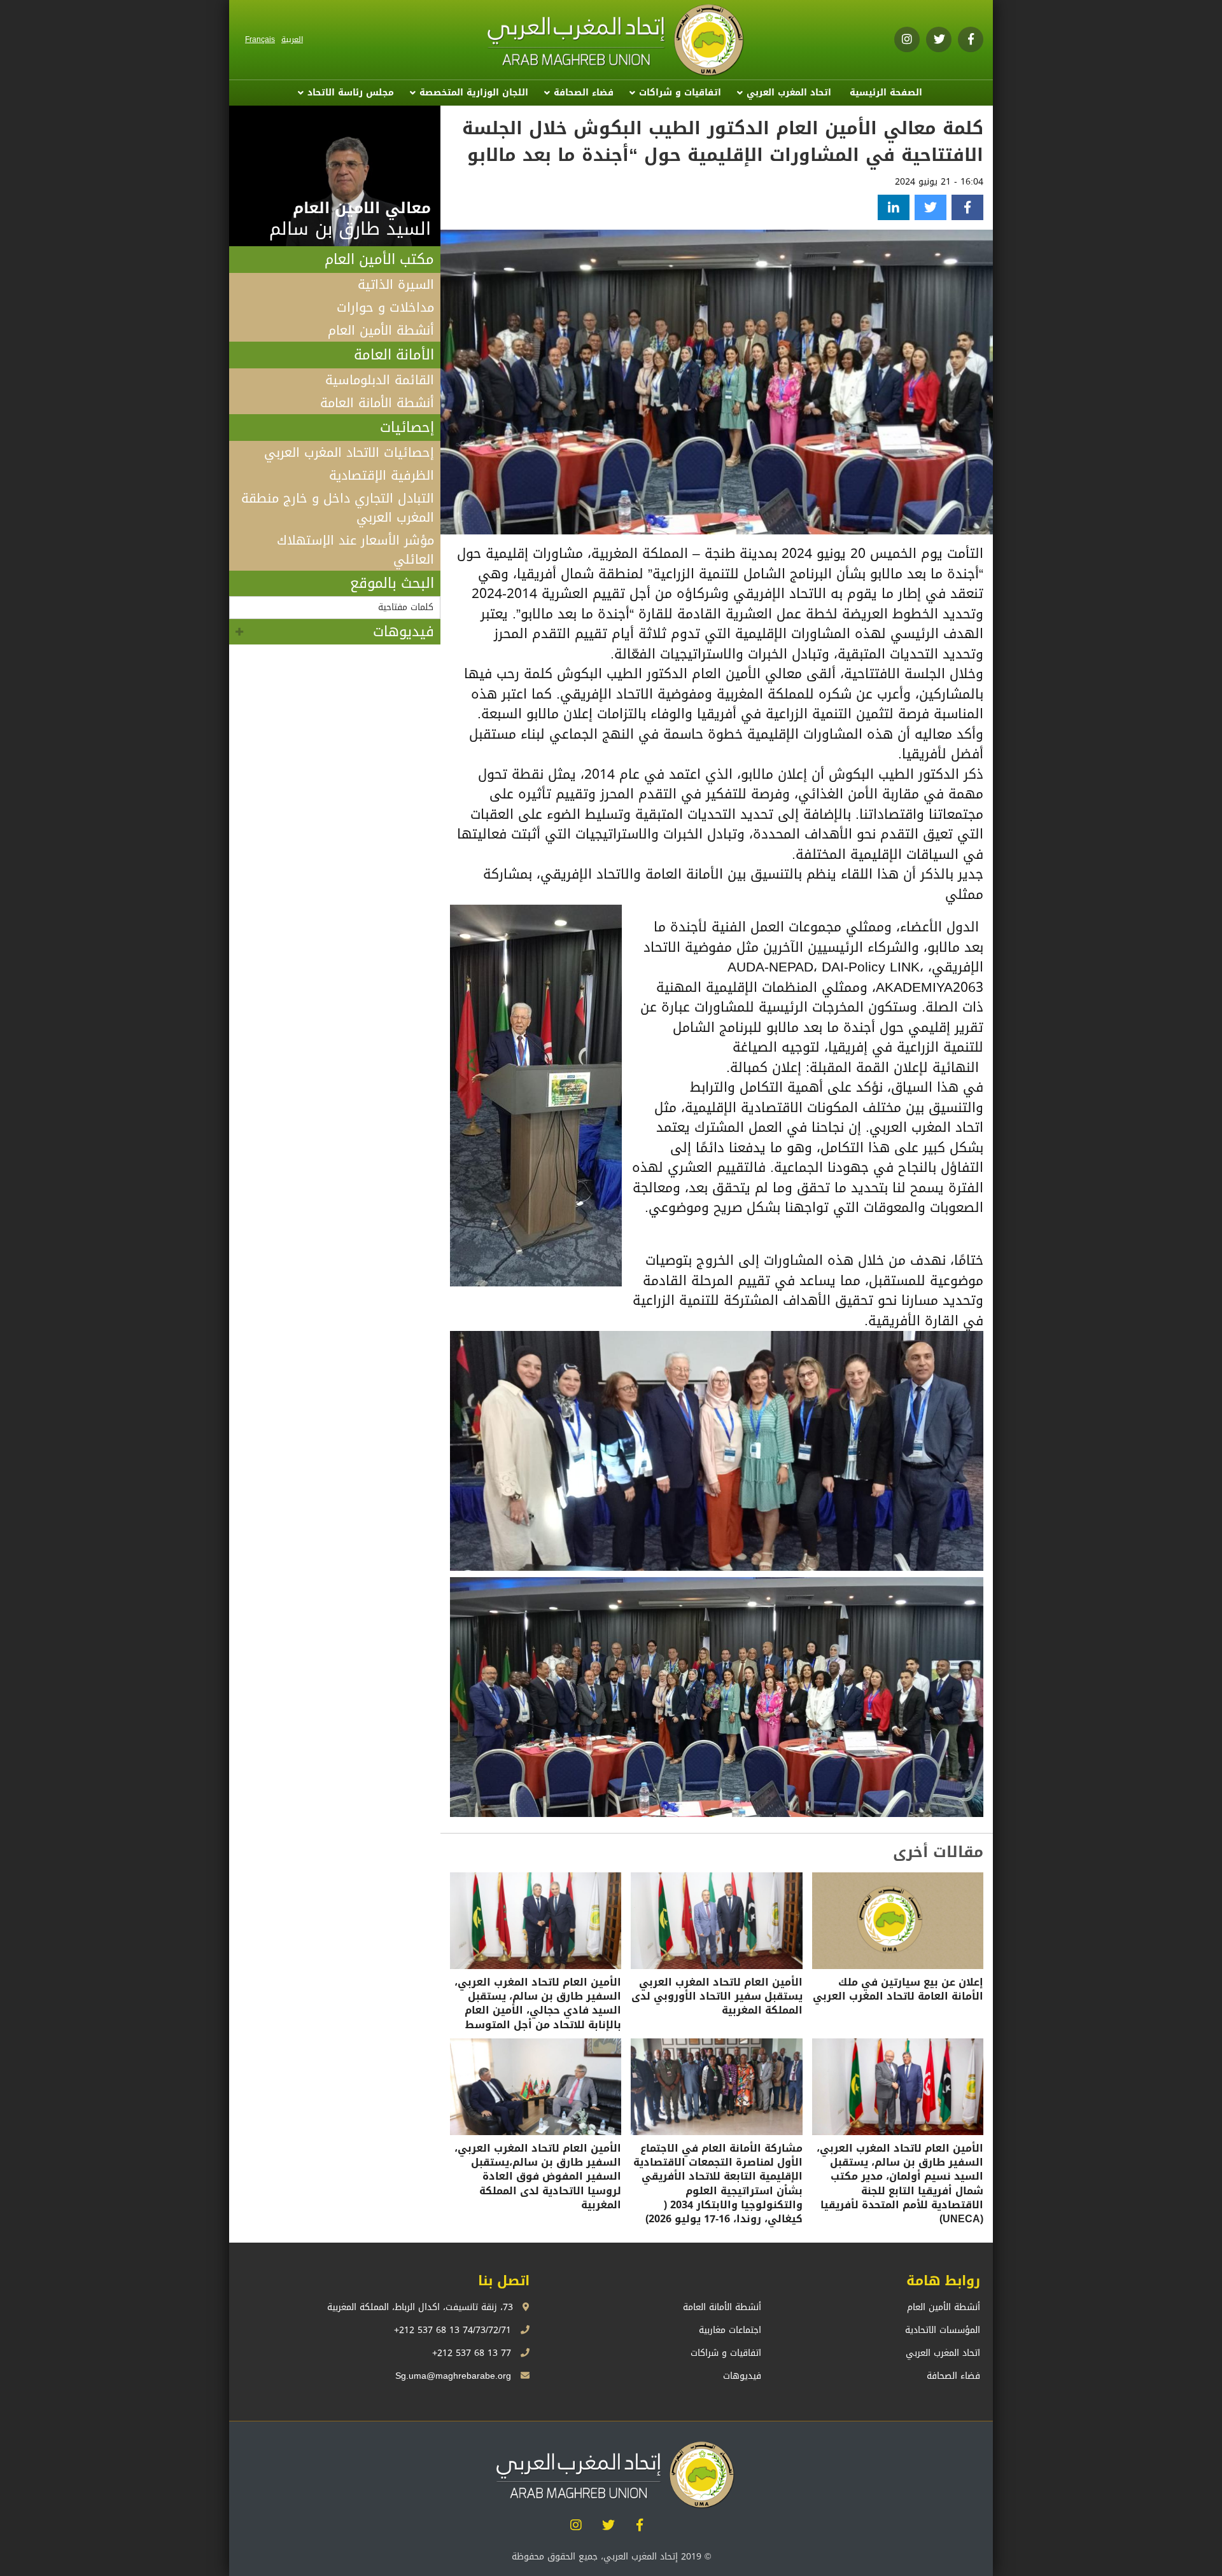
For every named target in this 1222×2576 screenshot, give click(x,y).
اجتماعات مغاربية (730, 2330)
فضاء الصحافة (584, 93)
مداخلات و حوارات (385, 307)
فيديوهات (404, 632)
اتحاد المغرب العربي (789, 93)
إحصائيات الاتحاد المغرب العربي (349, 452)
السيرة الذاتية (396, 284)
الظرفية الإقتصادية (382, 475)
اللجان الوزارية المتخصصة (474, 93)
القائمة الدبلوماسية (380, 380)
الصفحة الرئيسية (886, 93)
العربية (292, 39)
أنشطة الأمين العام (381, 330)
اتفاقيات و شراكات (680, 93)
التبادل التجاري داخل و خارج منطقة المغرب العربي (338, 508)
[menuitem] (886, 93)
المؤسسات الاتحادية (943, 2330)
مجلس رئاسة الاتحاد (351, 93)
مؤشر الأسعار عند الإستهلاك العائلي (355, 550)
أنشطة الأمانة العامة (377, 403)
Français (260, 39)
